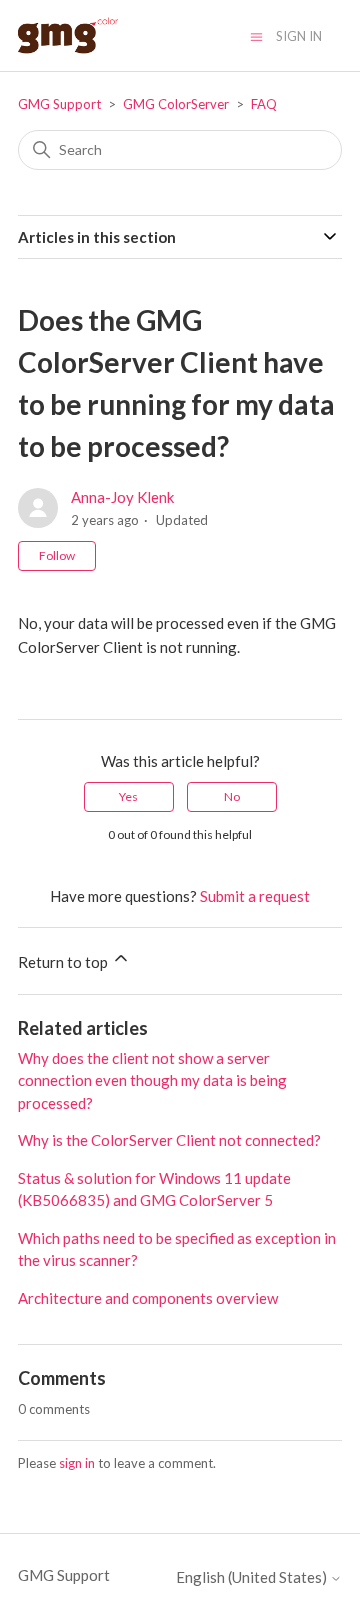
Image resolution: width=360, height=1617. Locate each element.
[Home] (68, 35)
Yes (128, 796)
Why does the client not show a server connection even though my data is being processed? (152, 1080)
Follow (57, 555)
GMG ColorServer (176, 104)
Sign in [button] (299, 36)
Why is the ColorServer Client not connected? (169, 1140)
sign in (77, 1463)
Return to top (64, 962)
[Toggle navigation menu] (256, 35)
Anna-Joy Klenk (122, 497)
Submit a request (255, 896)
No (232, 796)
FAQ (264, 104)
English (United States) (253, 1577)
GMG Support (59, 104)
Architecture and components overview (148, 1298)
